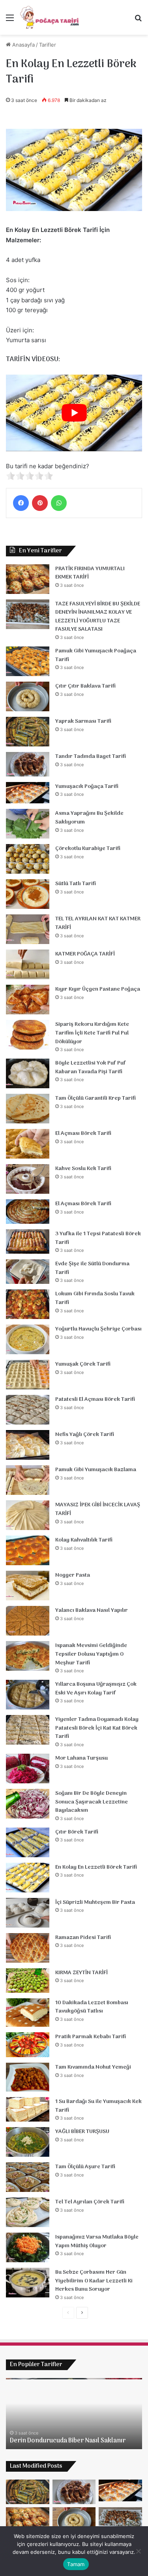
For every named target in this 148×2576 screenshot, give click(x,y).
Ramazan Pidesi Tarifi (83, 1938)
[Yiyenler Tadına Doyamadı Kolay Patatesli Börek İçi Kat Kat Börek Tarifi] (28, 1730)
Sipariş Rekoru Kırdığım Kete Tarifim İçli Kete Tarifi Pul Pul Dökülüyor (92, 1033)
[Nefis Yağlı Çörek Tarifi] (28, 1445)
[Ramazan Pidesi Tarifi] (28, 1948)
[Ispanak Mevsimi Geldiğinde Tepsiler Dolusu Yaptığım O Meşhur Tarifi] (28, 1656)
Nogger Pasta (73, 1575)
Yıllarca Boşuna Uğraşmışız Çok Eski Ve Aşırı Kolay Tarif (96, 1689)
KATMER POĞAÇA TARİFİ (85, 954)
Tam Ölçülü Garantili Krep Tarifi (96, 1098)
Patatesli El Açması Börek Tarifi (95, 1399)
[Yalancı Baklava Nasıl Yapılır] (28, 1621)
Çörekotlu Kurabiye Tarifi (88, 849)
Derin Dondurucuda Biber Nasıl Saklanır (68, 2441)
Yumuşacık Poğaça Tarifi (87, 787)
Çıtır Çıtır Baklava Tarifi (85, 686)
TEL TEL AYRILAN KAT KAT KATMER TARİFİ (98, 923)
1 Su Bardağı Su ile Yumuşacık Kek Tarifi (98, 2106)
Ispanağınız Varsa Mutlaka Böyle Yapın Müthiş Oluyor (97, 2242)
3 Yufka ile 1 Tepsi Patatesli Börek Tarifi (98, 1238)
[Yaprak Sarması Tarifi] (28, 732)
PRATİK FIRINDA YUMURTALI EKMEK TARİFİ (90, 573)
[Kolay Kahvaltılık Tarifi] (28, 1550)
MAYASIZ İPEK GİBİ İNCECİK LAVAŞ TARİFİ (98, 1509)
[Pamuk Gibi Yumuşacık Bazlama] (28, 1480)
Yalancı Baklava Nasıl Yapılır (92, 1610)
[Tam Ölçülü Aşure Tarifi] (28, 2177)
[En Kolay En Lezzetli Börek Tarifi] (28, 1878)
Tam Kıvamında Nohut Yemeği (93, 2067)
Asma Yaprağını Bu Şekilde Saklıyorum (89, 818)
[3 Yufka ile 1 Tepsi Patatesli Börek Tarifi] (28, 1242)
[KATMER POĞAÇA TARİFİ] (28, 964)
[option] (74, 2414)
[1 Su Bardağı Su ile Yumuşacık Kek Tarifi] (28, 2109)
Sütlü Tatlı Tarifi (76, 884)
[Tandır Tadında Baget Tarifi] (28, 764)
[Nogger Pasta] (28, 1586)
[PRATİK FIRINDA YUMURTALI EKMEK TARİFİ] (28, 579)
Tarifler (48, 45)
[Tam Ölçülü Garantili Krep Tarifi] (28, 1109)
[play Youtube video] (74, 413)
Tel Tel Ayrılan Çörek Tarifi (90, 2202)
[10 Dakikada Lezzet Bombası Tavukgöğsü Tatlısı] (28, 2013)
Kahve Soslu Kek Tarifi (83, 1169)
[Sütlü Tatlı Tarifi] (28, 894)
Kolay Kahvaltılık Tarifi (84, 1540)
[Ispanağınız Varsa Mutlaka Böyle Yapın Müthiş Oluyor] (28, 2247)
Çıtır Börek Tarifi (77, 1832)
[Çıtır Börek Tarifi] (28, 1842)
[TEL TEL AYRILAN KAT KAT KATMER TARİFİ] (28, 929)
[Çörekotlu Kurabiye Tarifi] (28, 859)
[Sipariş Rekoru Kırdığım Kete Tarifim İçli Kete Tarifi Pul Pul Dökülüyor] (28, 1035)
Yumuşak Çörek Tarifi (83, 1364)
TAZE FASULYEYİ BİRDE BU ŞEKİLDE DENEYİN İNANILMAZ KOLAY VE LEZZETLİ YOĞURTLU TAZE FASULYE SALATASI (98, 617)
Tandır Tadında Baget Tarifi (91, 757)
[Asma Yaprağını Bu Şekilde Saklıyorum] (28, 824)
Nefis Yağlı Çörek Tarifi (85, 1435)
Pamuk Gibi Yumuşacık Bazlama (96, 1470)
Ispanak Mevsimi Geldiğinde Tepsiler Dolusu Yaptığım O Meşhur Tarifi (91, 1654)
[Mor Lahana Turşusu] (28, 1769)
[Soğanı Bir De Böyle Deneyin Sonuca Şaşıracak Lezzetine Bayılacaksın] (28, 1804)
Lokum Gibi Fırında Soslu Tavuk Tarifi (95, 1298)
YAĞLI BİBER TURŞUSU (82, 2132)
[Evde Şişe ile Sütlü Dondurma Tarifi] (28, 1272)
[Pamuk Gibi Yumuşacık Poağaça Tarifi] (28, 661)
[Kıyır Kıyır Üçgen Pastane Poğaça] (28, 1000)
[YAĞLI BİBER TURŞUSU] (28, 2142)
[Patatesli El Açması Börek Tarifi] (28, 1410)
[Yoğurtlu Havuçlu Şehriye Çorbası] (28, 1339)
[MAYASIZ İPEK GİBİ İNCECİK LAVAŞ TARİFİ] (28, 1515)
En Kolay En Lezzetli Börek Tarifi (96, 1867)
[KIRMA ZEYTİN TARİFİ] (28, 1981)
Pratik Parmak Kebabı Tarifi (91, 2037)
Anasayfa (23, 45)
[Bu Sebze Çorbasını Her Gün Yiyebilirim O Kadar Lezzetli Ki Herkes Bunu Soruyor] (28, 2283)
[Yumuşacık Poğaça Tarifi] (28, 793)
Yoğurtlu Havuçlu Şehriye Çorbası (98, 1329)
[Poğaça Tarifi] (50, 17)
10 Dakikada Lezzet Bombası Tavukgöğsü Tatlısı (92, 2007)
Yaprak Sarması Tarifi (83, 721)
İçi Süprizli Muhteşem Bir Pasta (95, 1902)
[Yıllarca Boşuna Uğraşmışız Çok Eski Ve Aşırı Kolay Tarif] (28, 1695)
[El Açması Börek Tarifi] (28, 1144)
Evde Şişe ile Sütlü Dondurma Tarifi (92, 1268)
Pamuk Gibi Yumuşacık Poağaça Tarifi (96, 655)
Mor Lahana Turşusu (81, 1758)
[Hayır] (138, 2551)
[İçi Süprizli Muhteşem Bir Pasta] (28, 1913)
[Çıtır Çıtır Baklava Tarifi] (28, 696)
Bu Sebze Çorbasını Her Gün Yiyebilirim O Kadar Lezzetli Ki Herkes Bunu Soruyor (94, 2281)
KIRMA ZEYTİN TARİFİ (81, 1973)
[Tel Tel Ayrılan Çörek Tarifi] (28, 2212)
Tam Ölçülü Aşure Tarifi (85, 2167)
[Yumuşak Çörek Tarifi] (28, 1375)
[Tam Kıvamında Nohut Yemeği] (28, 2077)
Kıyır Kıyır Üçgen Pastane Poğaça (98, 989)
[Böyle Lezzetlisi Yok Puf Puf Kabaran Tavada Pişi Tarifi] (28, 1073)
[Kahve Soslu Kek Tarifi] (28, 1179)
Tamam (76, 2564)
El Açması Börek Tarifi (83, 1133)
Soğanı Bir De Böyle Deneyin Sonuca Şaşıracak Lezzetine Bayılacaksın (92, 1802)
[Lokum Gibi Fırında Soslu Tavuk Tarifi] (28, 1304)
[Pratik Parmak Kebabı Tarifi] (28, 2045)
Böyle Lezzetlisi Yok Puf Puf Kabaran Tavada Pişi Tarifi (91, 1068)
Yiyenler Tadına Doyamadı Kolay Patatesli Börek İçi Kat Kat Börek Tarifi (97, 1728)
